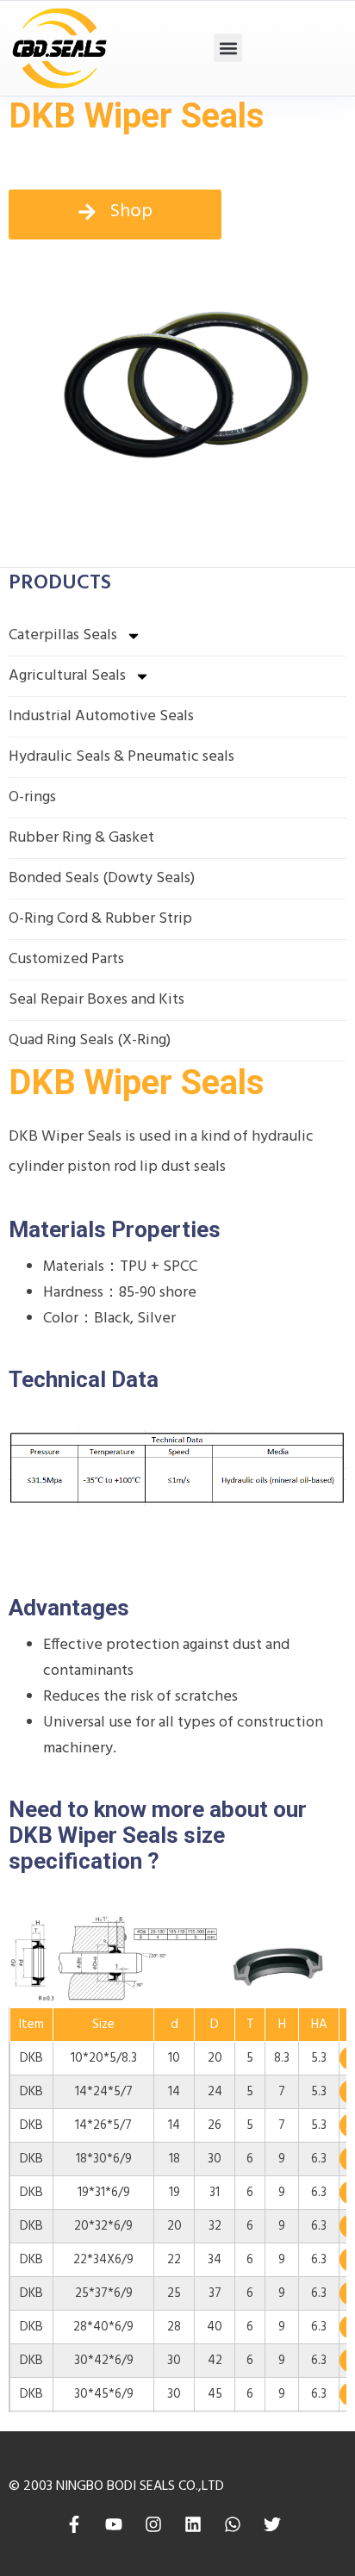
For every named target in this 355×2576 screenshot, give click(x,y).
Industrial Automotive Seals (101, 716)
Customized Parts (66, 959)
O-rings (32, 797)
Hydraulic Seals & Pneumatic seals (121, 757)
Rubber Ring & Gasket (81, 838)
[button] (228, 48)
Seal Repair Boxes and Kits (97, 1000)
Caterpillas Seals (63, 635)
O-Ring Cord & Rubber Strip (100, 919)
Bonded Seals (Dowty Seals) (102, 878)
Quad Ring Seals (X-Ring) (90, 1040)
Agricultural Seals (67, 676)
